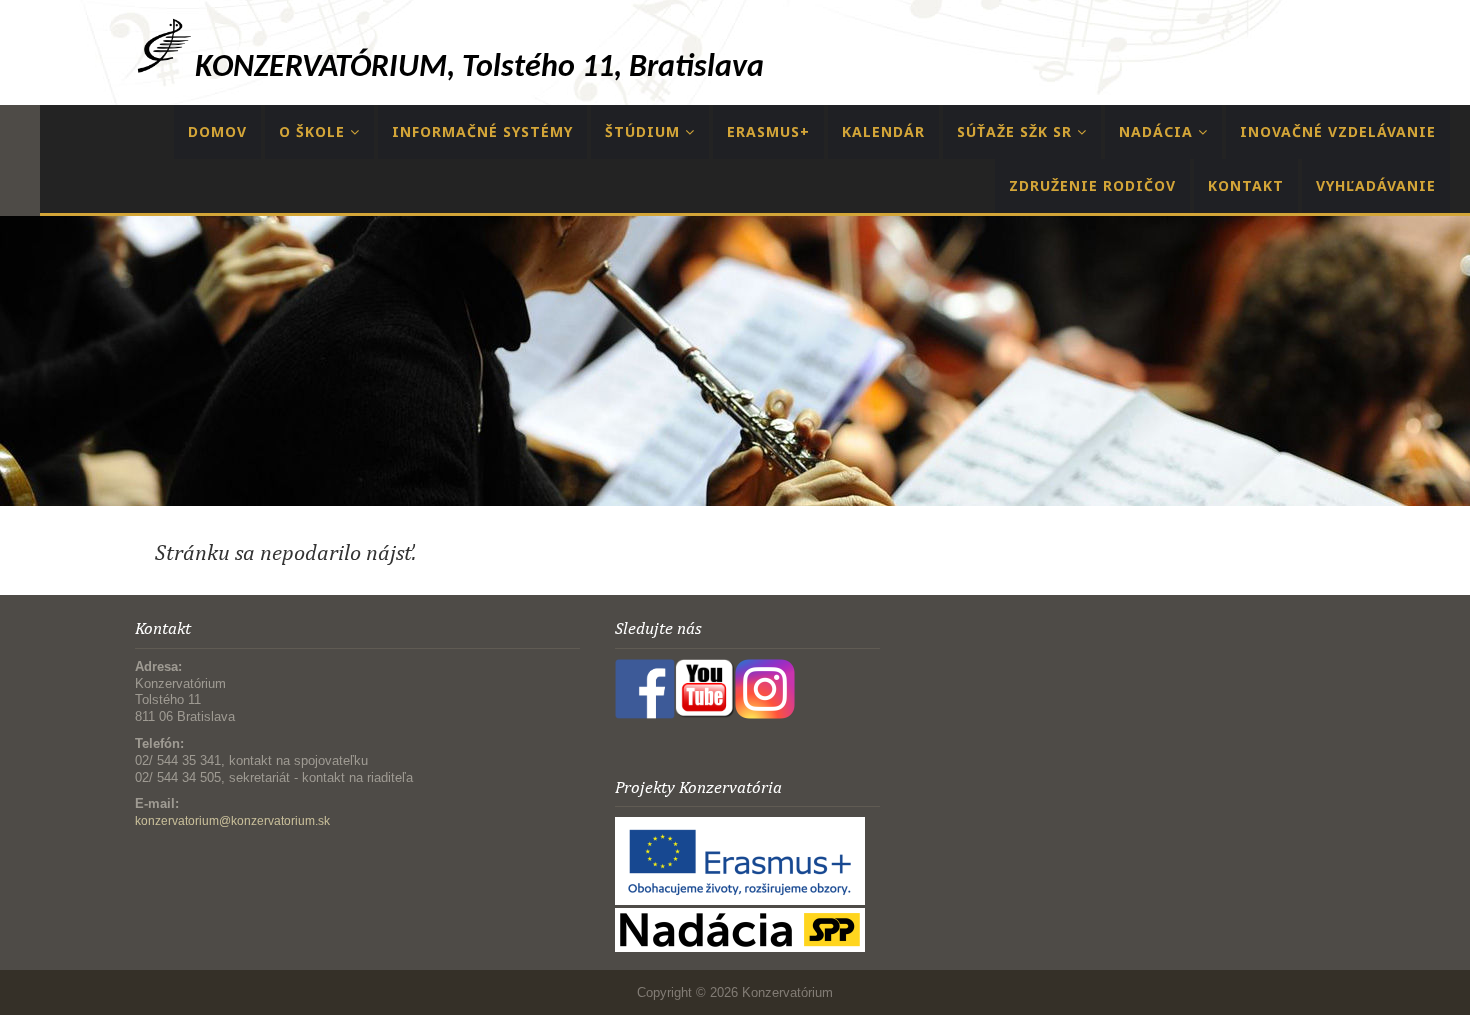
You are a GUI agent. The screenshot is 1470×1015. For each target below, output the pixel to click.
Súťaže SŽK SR (1017, 131)
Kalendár (883, 131)
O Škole (314, 131)
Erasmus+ (768, 131)
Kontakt (1246, 185)
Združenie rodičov (1092, 185)
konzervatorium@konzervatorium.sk (232, 820)
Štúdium (645, 131)
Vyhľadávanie (1376, 185)
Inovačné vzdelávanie (1338, 131)
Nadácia (1158, 131)
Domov (217, 131)
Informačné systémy (482, 131)
